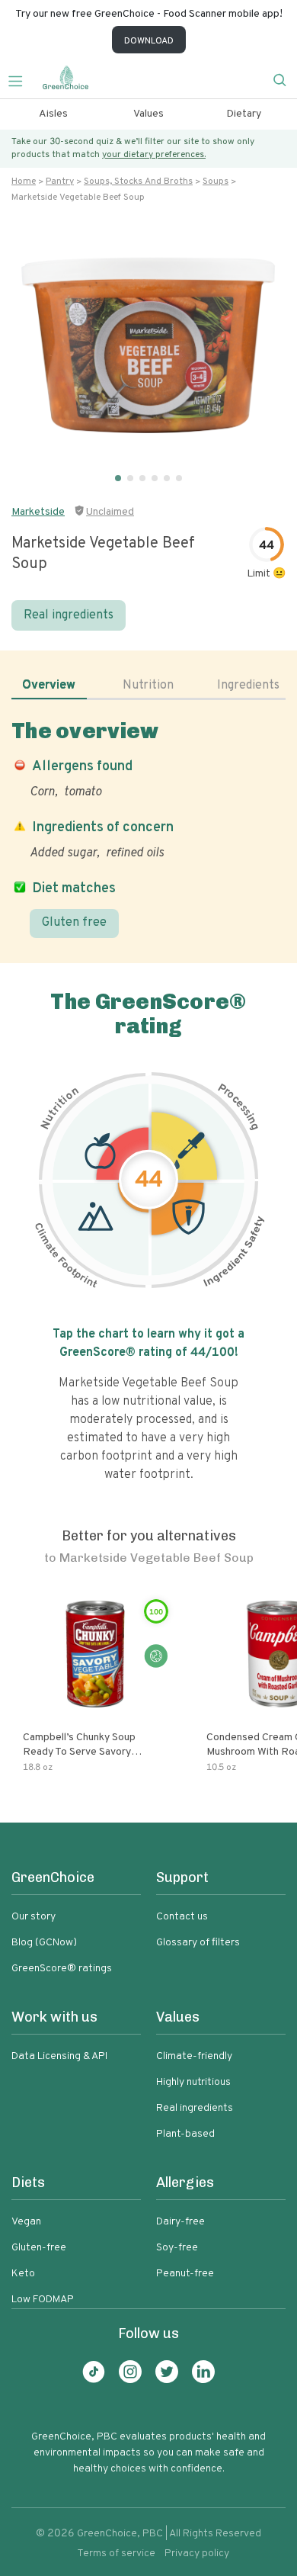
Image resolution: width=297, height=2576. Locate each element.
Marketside (38, 512)
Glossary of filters (198, 1943)
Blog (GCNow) (44, 1943)
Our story (34, 1917)
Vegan (26, 2222)
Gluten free (74, 923)
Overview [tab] (49, 686)
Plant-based (185, 2134)
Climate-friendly (194, 2056)
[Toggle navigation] (21, 79)
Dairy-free (180, 2222)
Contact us (182, 1917)
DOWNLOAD (149, 41)
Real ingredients (69, 615)
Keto (23, 2274)
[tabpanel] (148, 828)
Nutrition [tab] (148, 686)
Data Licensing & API (59, 2056)
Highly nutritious (193, 2082)
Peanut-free (185, 2274)
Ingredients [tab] (248, 686)
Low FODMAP (43, 2300)
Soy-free (177, 2248)
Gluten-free (39, 2248)
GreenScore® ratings (62, 1969)
